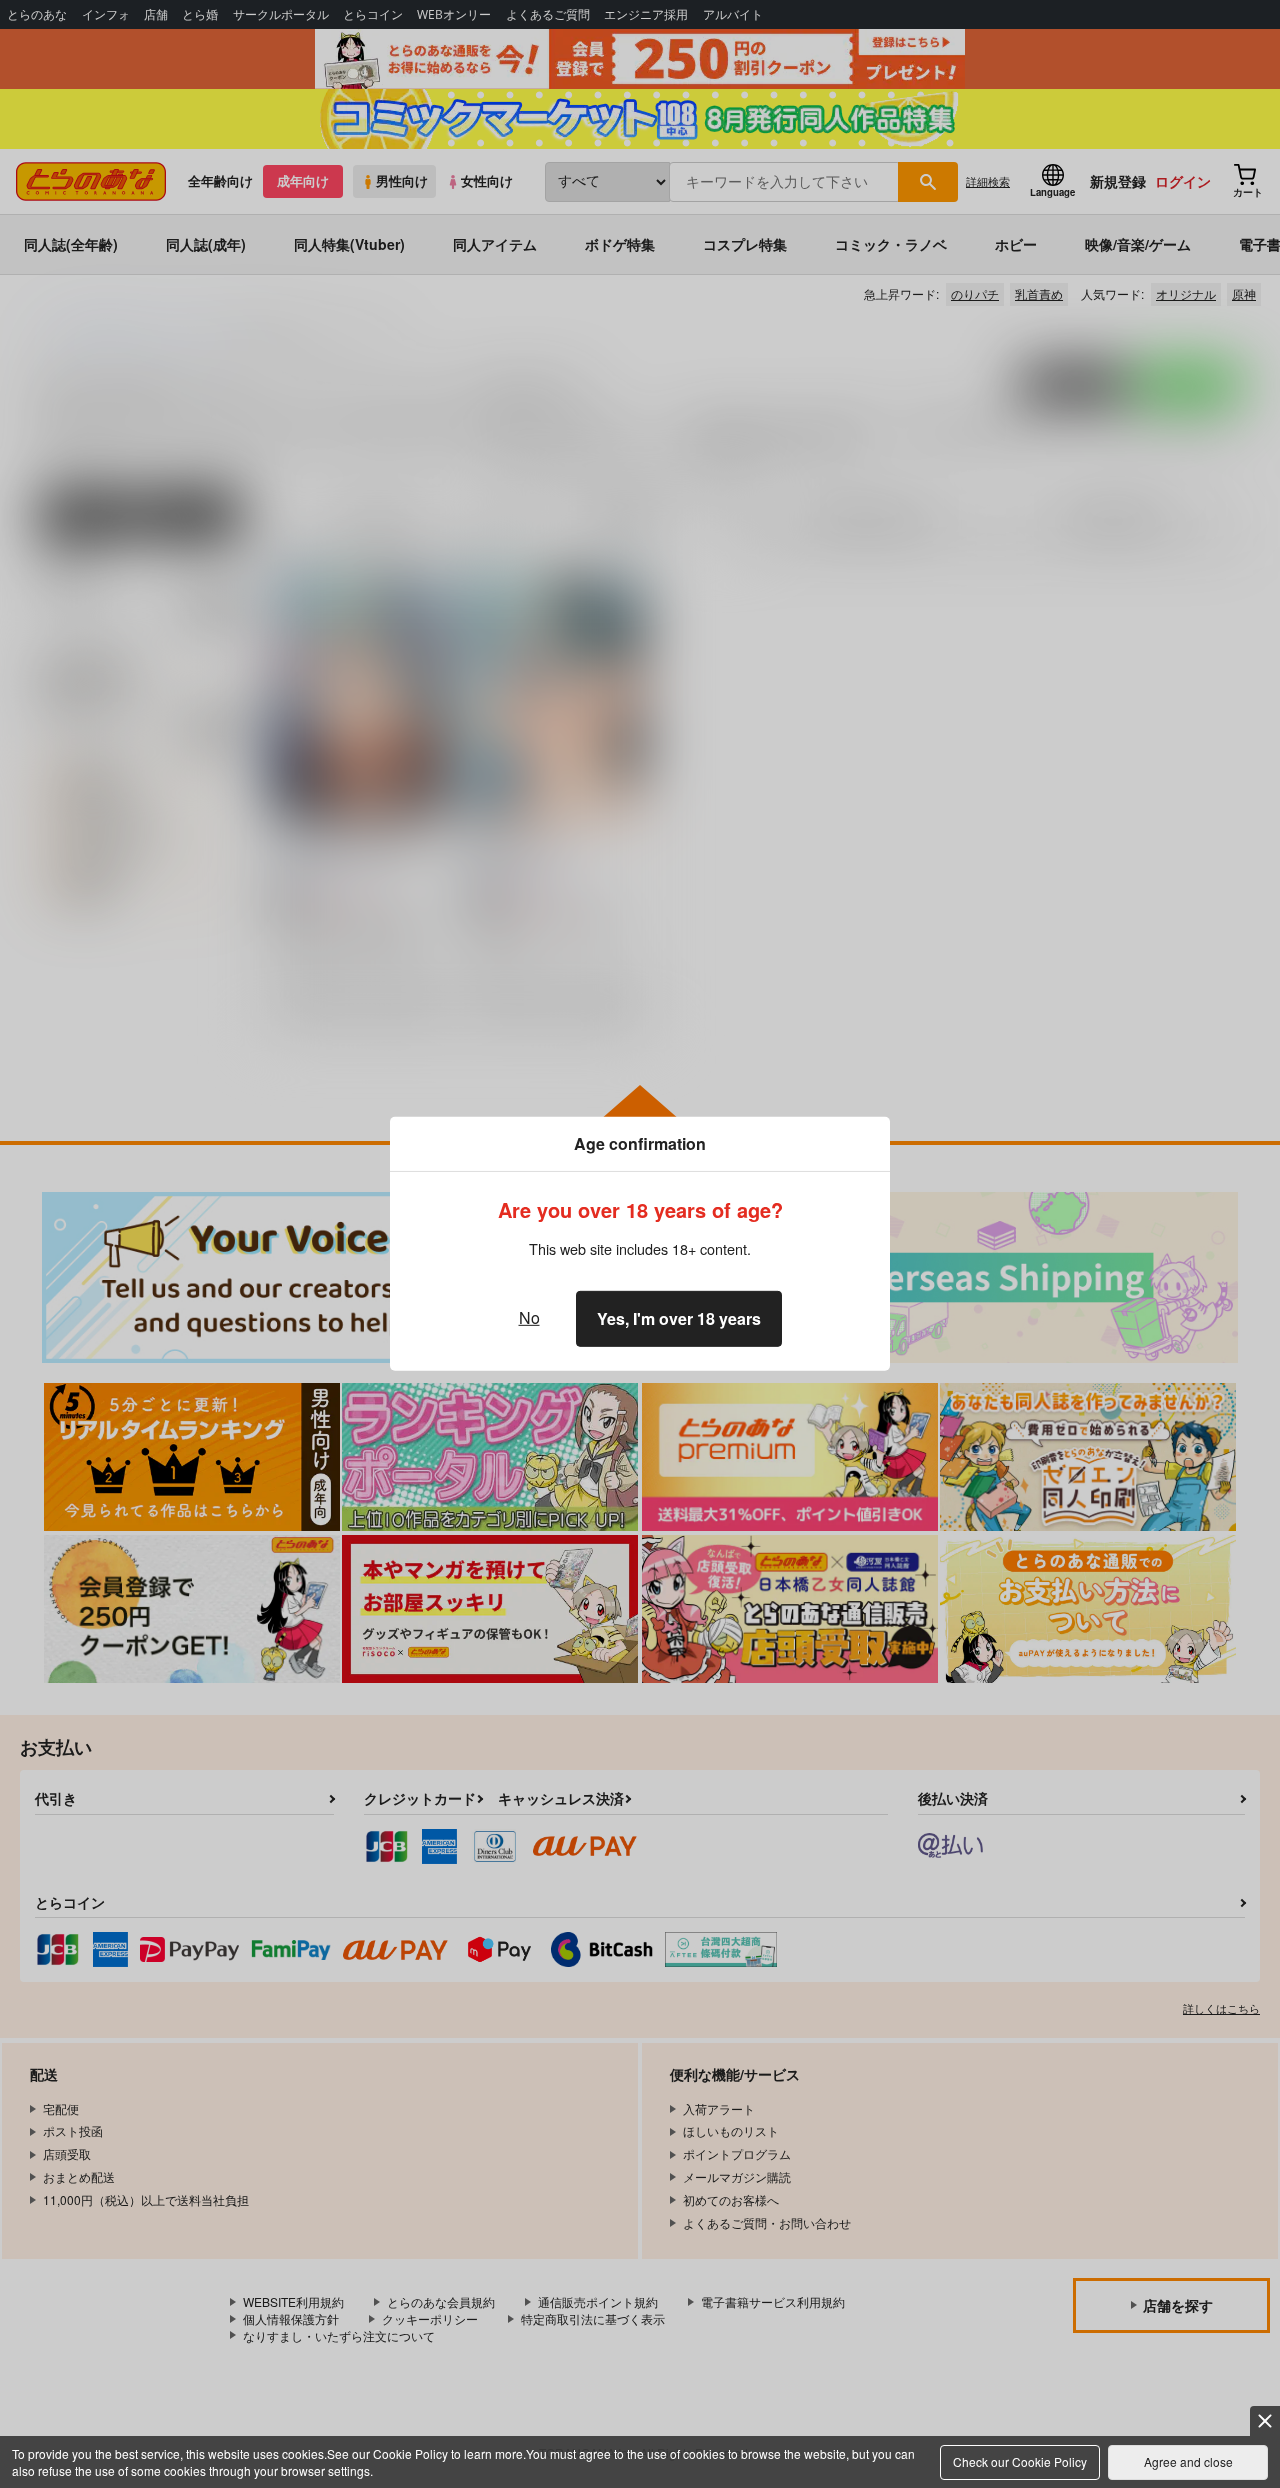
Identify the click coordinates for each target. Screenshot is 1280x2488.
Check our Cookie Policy (1020, 2461)
